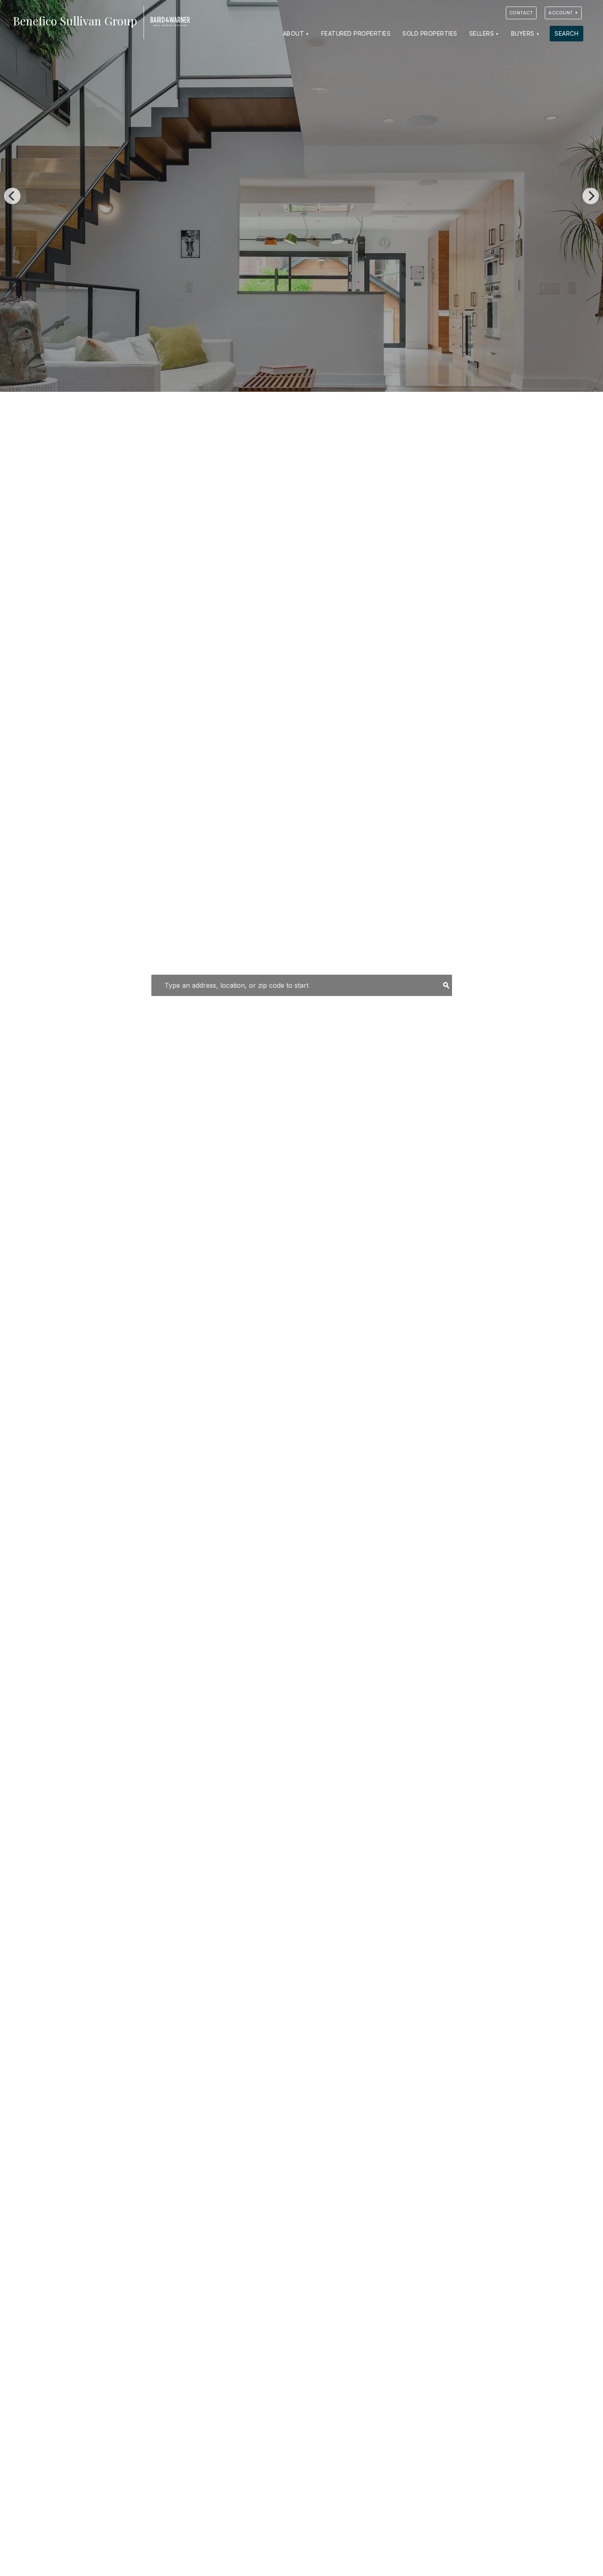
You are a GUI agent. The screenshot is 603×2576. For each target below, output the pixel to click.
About (294, 33)
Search (566, 33)
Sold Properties (430, 33)
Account (561, 13)
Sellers (482, 33)
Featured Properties (356, 33)
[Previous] (12, 196)
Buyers (523, 33)
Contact (521, 13)
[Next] (591, 196)
